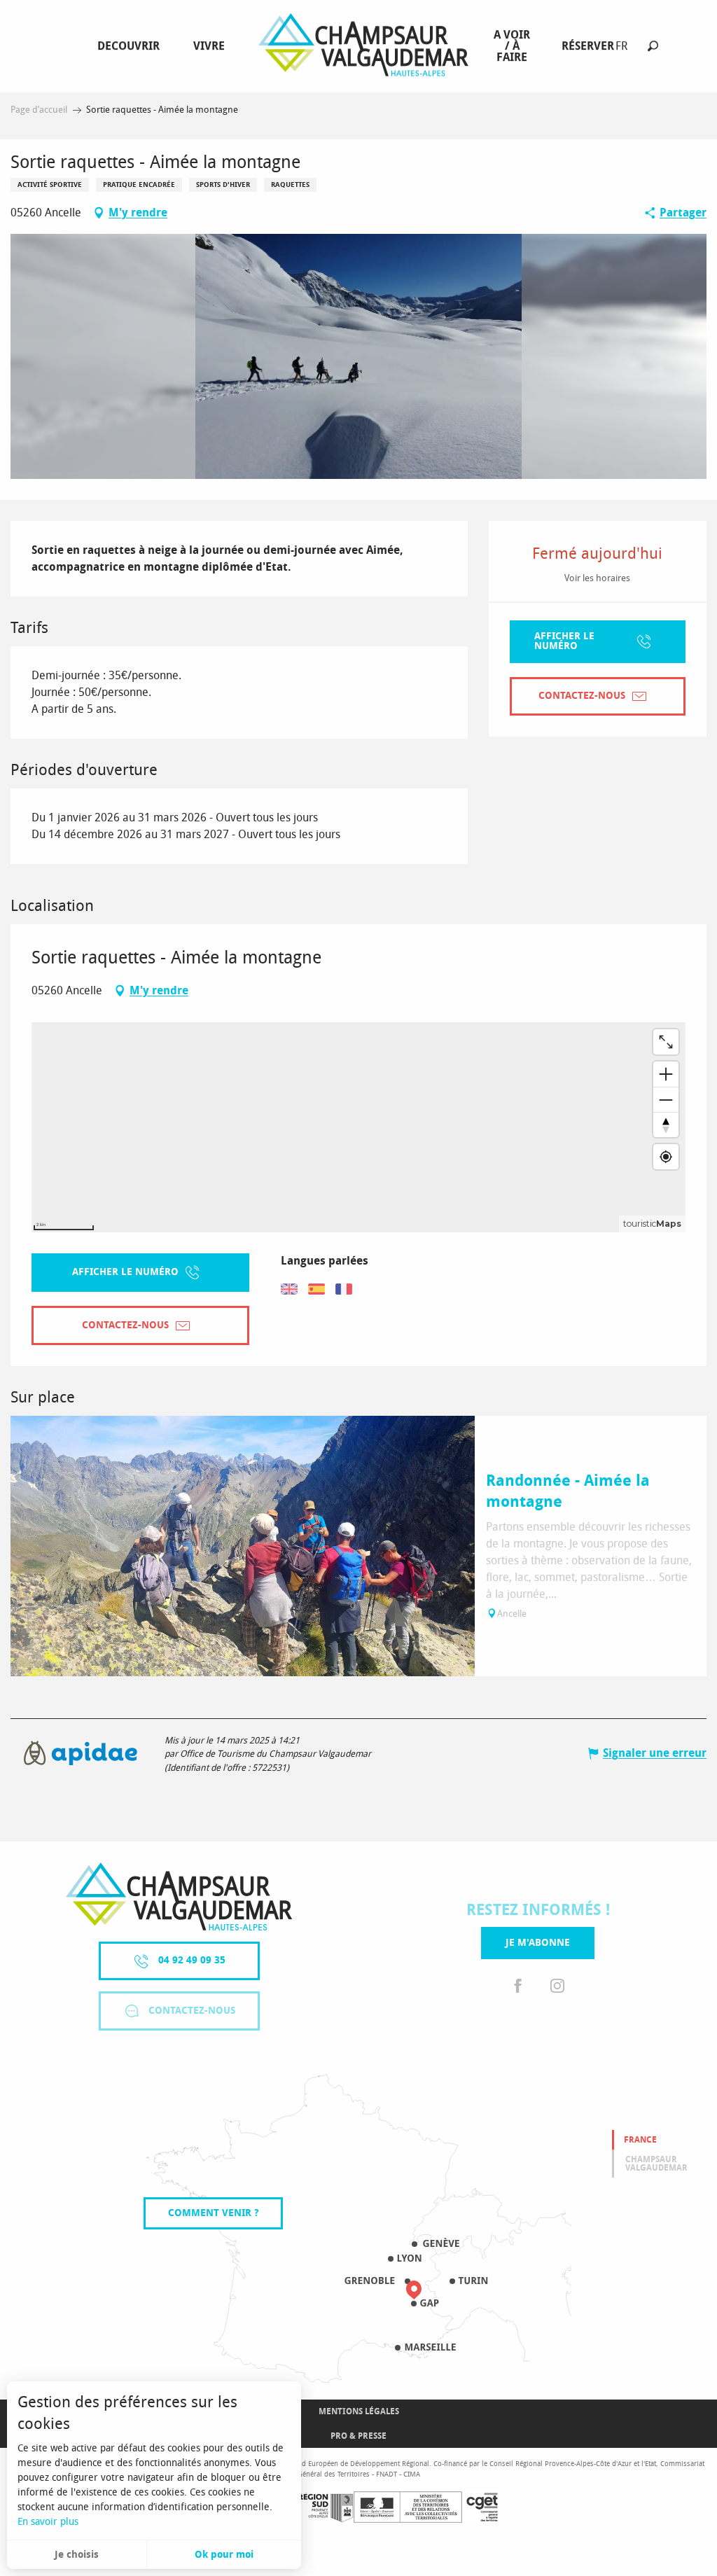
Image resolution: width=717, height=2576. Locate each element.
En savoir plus (48, 2522)
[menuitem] (131, 46)
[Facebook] (518, 1987)
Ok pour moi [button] (224, 2555)
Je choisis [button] (77, 2555)
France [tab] (640, 2140)
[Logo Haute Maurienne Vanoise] (179, 1896)
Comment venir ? (213, 2213)
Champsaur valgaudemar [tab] (656, 2164)
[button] (653, 46)
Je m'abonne (538, 1943)
